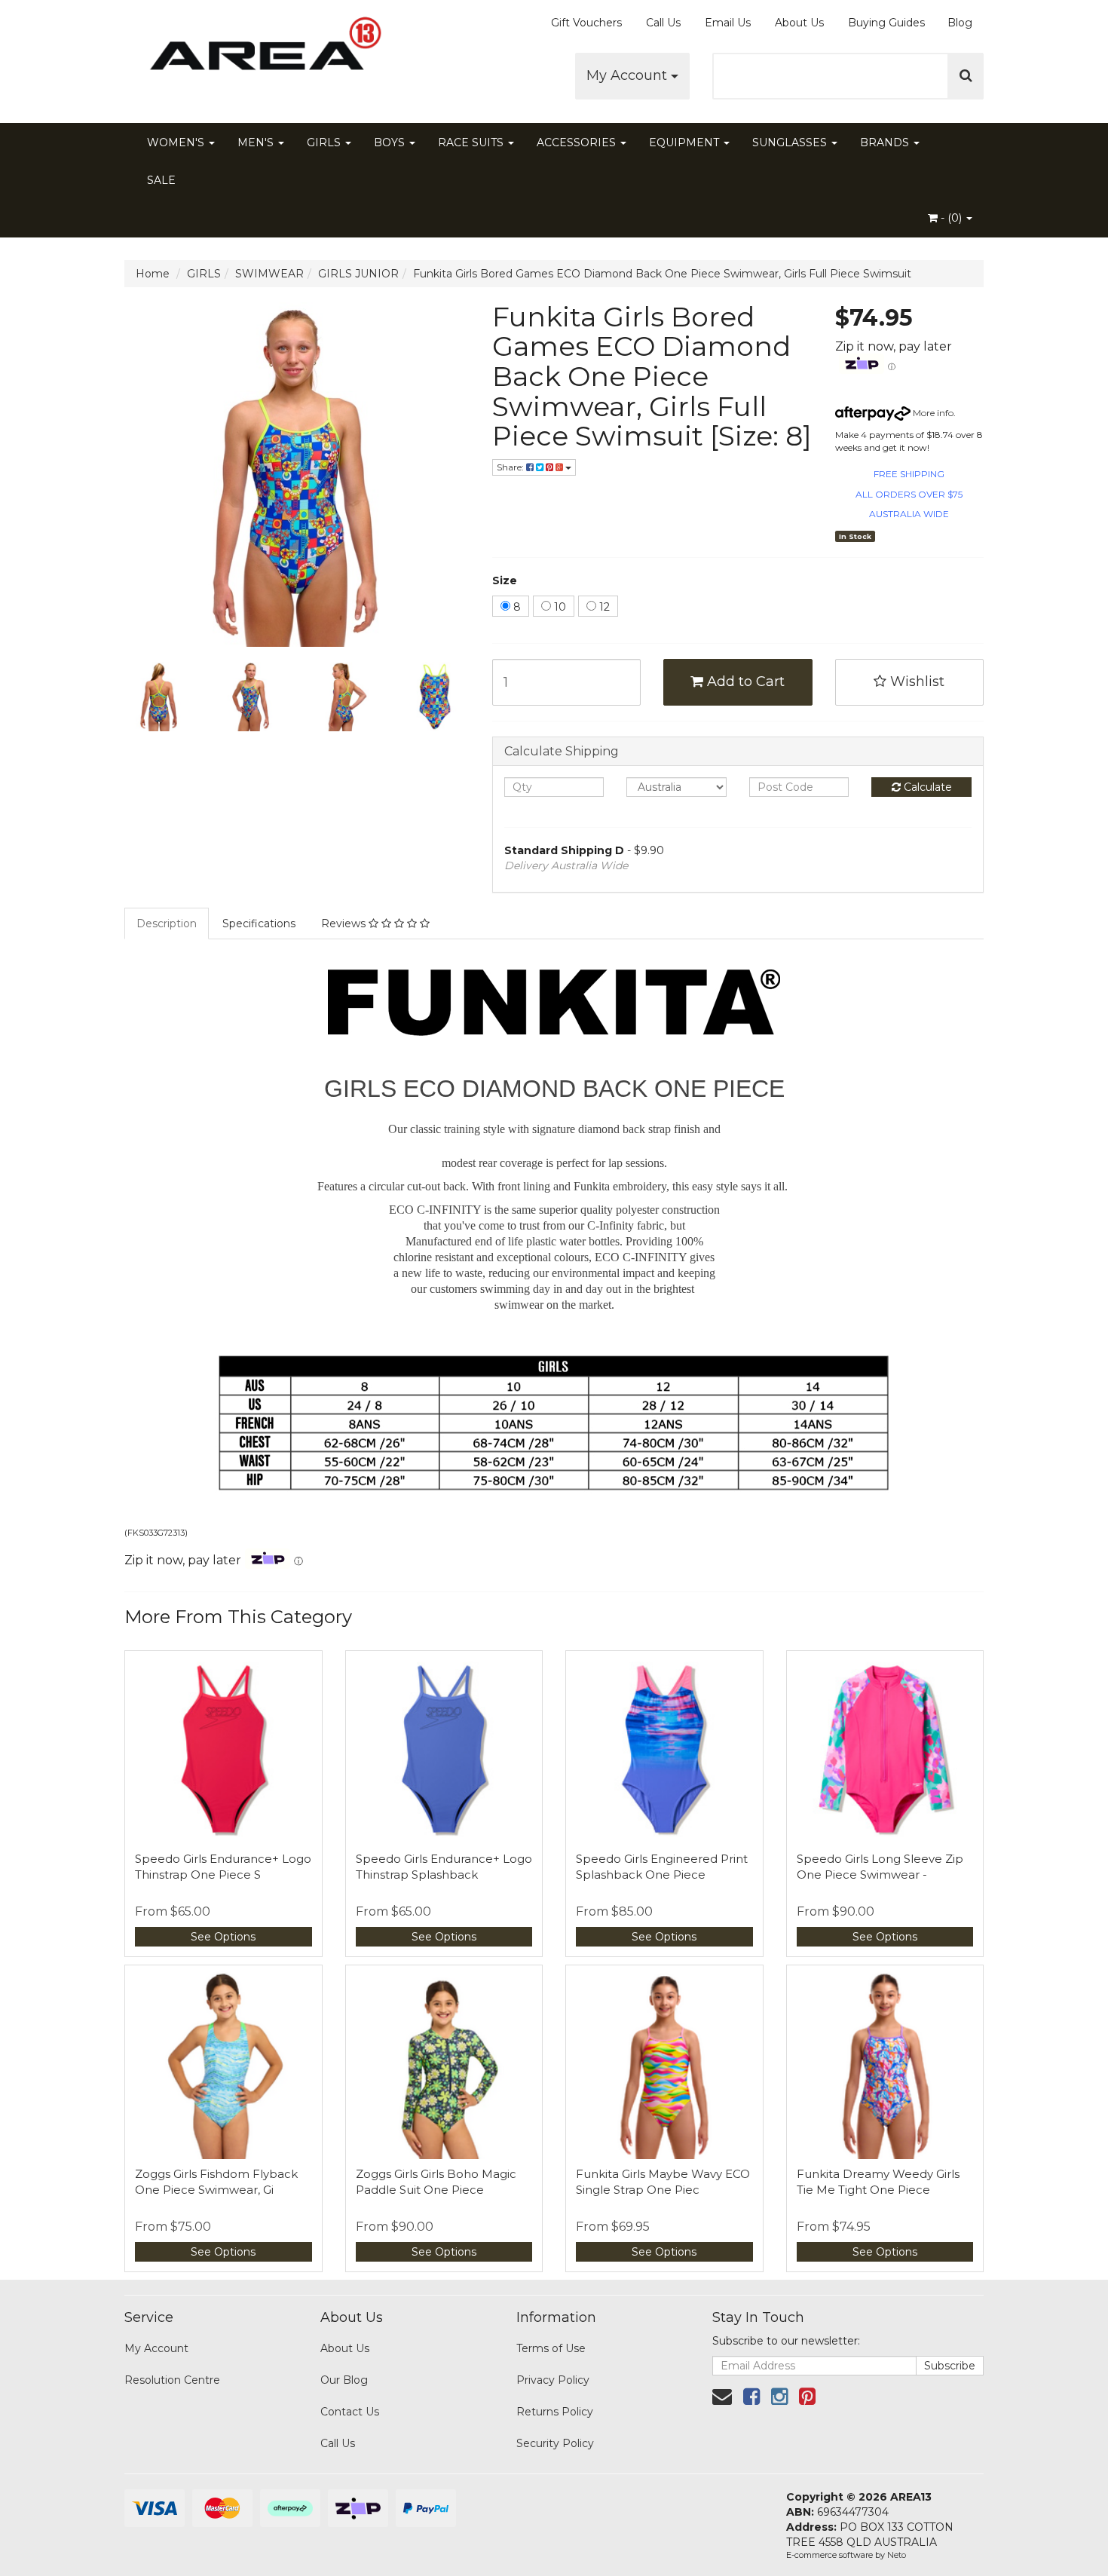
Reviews (345, 924)
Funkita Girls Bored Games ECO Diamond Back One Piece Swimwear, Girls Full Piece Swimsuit (662, 274)
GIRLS (325, 142)
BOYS (391, 142)
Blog (960, 23)
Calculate (926, 787)
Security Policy (555, 2443)
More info (932, 413)
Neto (897, 2555)
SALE (161, 180)
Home (153, 274)
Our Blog (344, 2380)
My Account (629, 75)
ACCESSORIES (578, 142)
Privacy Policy (553, 2380)
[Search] (966, 76)
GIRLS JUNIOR (358, 274)
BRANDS (886, 142)
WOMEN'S (177, 142)
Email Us (728, 23)
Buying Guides (886, 23)
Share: (511, 467)
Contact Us (350, 2412)
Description (167, 924)
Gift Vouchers (586, 23)
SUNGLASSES (791, 142)
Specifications (259, 924)
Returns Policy (555, 2412)
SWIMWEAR (269, 274)
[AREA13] (260, 53)
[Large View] (159, 697)
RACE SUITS (472, 142)
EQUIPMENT (686, 142)
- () (951, 218)
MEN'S (257, 142)
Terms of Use (551, 2348)
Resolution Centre (172, 2380)
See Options (223, 1937)
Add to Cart (744, 682)
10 (559, 607)
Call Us (663, 23)
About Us (799, 23)
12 (603, 607)
